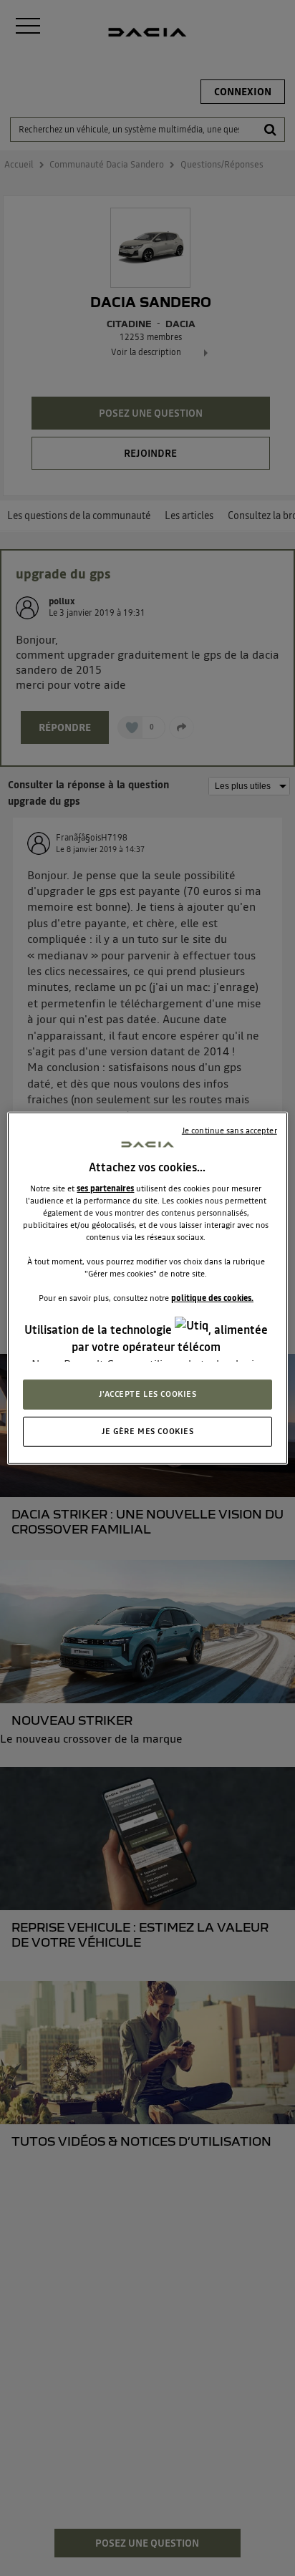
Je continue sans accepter (229, 1130)
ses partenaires (105, 1188)
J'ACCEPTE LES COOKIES (148, 1393)
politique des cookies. (212, 1298)
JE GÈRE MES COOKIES (148, 1430)
